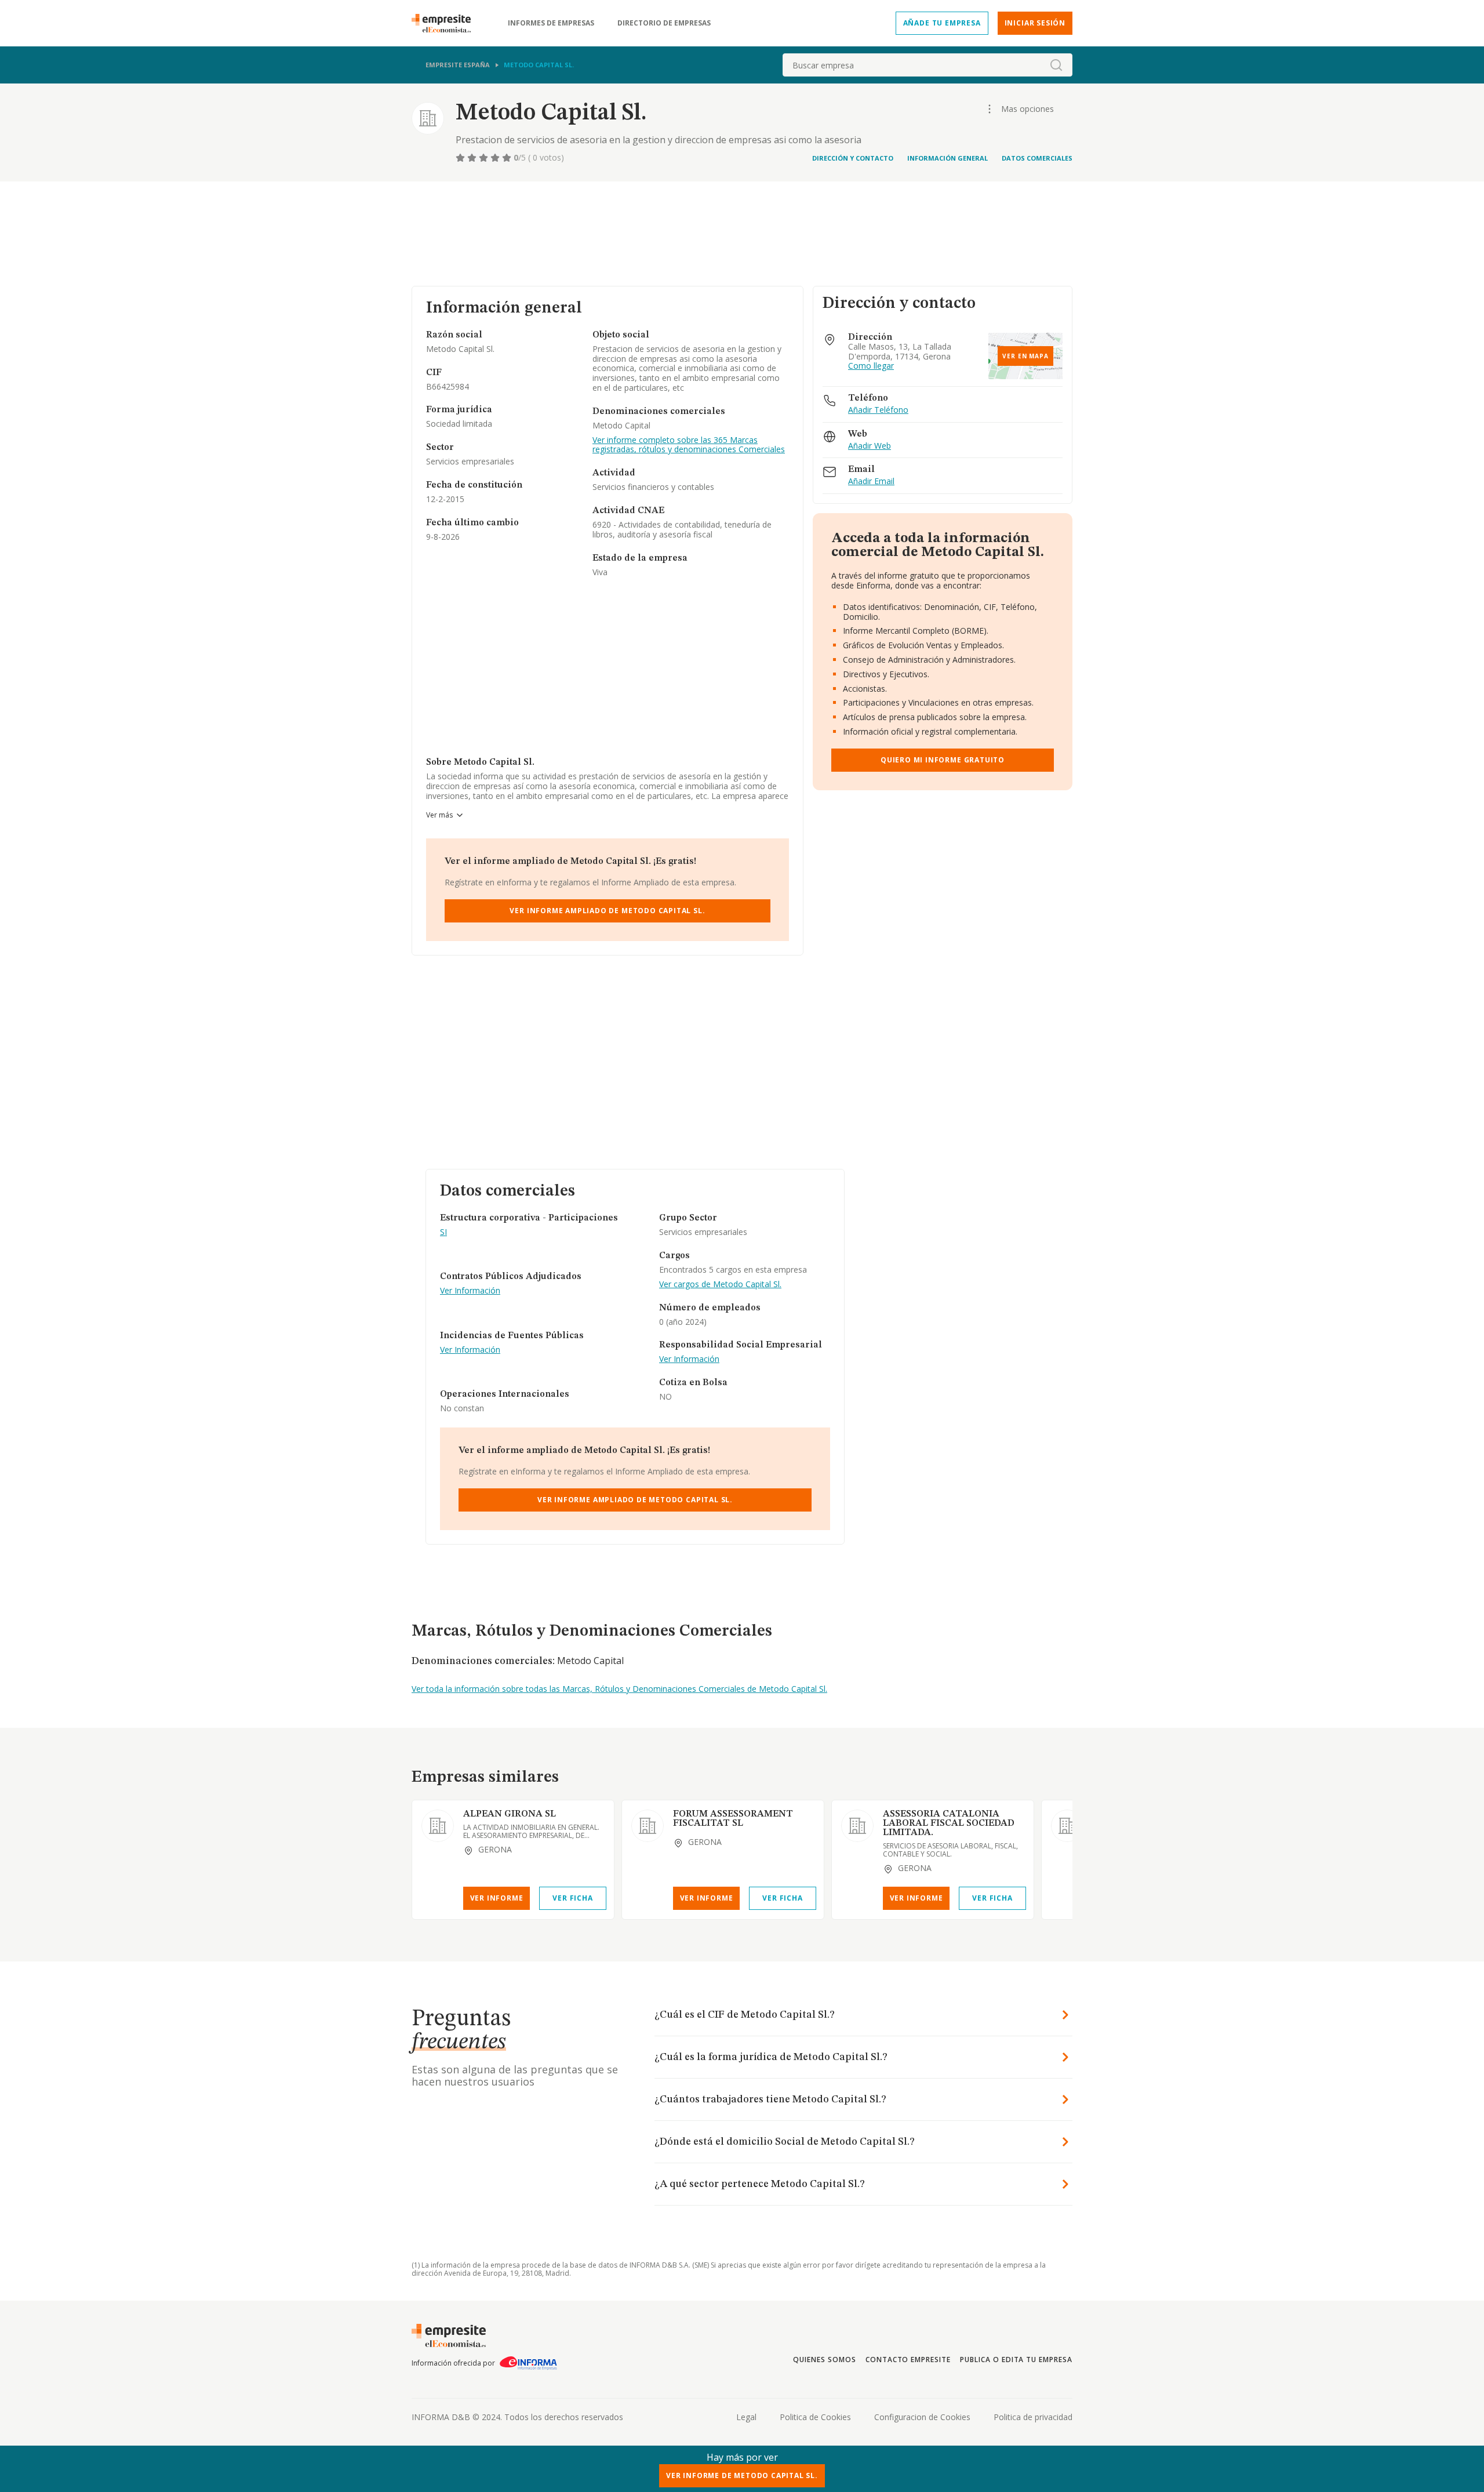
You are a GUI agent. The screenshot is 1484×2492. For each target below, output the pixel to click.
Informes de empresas (551, 23)
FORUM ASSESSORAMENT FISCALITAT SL (733, 1819)
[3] (485, 158)
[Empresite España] (446, 23)
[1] (461, 158)
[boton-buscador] (1056, 65)
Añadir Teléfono (878, 410)
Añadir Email (871, 482)
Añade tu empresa (942, 23)
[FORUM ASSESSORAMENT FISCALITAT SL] (648, 1826)
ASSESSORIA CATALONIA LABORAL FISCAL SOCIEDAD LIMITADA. (949, 1823)
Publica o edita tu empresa (1016, 2360)
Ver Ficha (572, 1898)
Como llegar (871, 366)
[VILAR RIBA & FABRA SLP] (1067, 1826)
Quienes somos (824, 2360)
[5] (508, 158)
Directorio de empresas (664, 23)
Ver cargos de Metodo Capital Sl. (720, 1285)
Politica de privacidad (1033, 2417)
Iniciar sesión (1035, 23)
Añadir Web (870, 446)
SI (443, 1232)
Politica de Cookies (815, 2417)
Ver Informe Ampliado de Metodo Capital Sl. (607, 911)
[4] (496, 158)
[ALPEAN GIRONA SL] (438, 1826)
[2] (473, 158)
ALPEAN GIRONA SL (510, 1814)
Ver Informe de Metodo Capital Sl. (742, 2475)
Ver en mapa (1025, 356)
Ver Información (470, 1291)
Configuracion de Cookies (922, 2417)
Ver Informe (497, 1898)
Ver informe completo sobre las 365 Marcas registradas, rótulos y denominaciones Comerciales (689, 445)
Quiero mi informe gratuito (943, 760)
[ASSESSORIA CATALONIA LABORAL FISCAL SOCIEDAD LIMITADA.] (857, 1826)
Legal (746, 2417)
